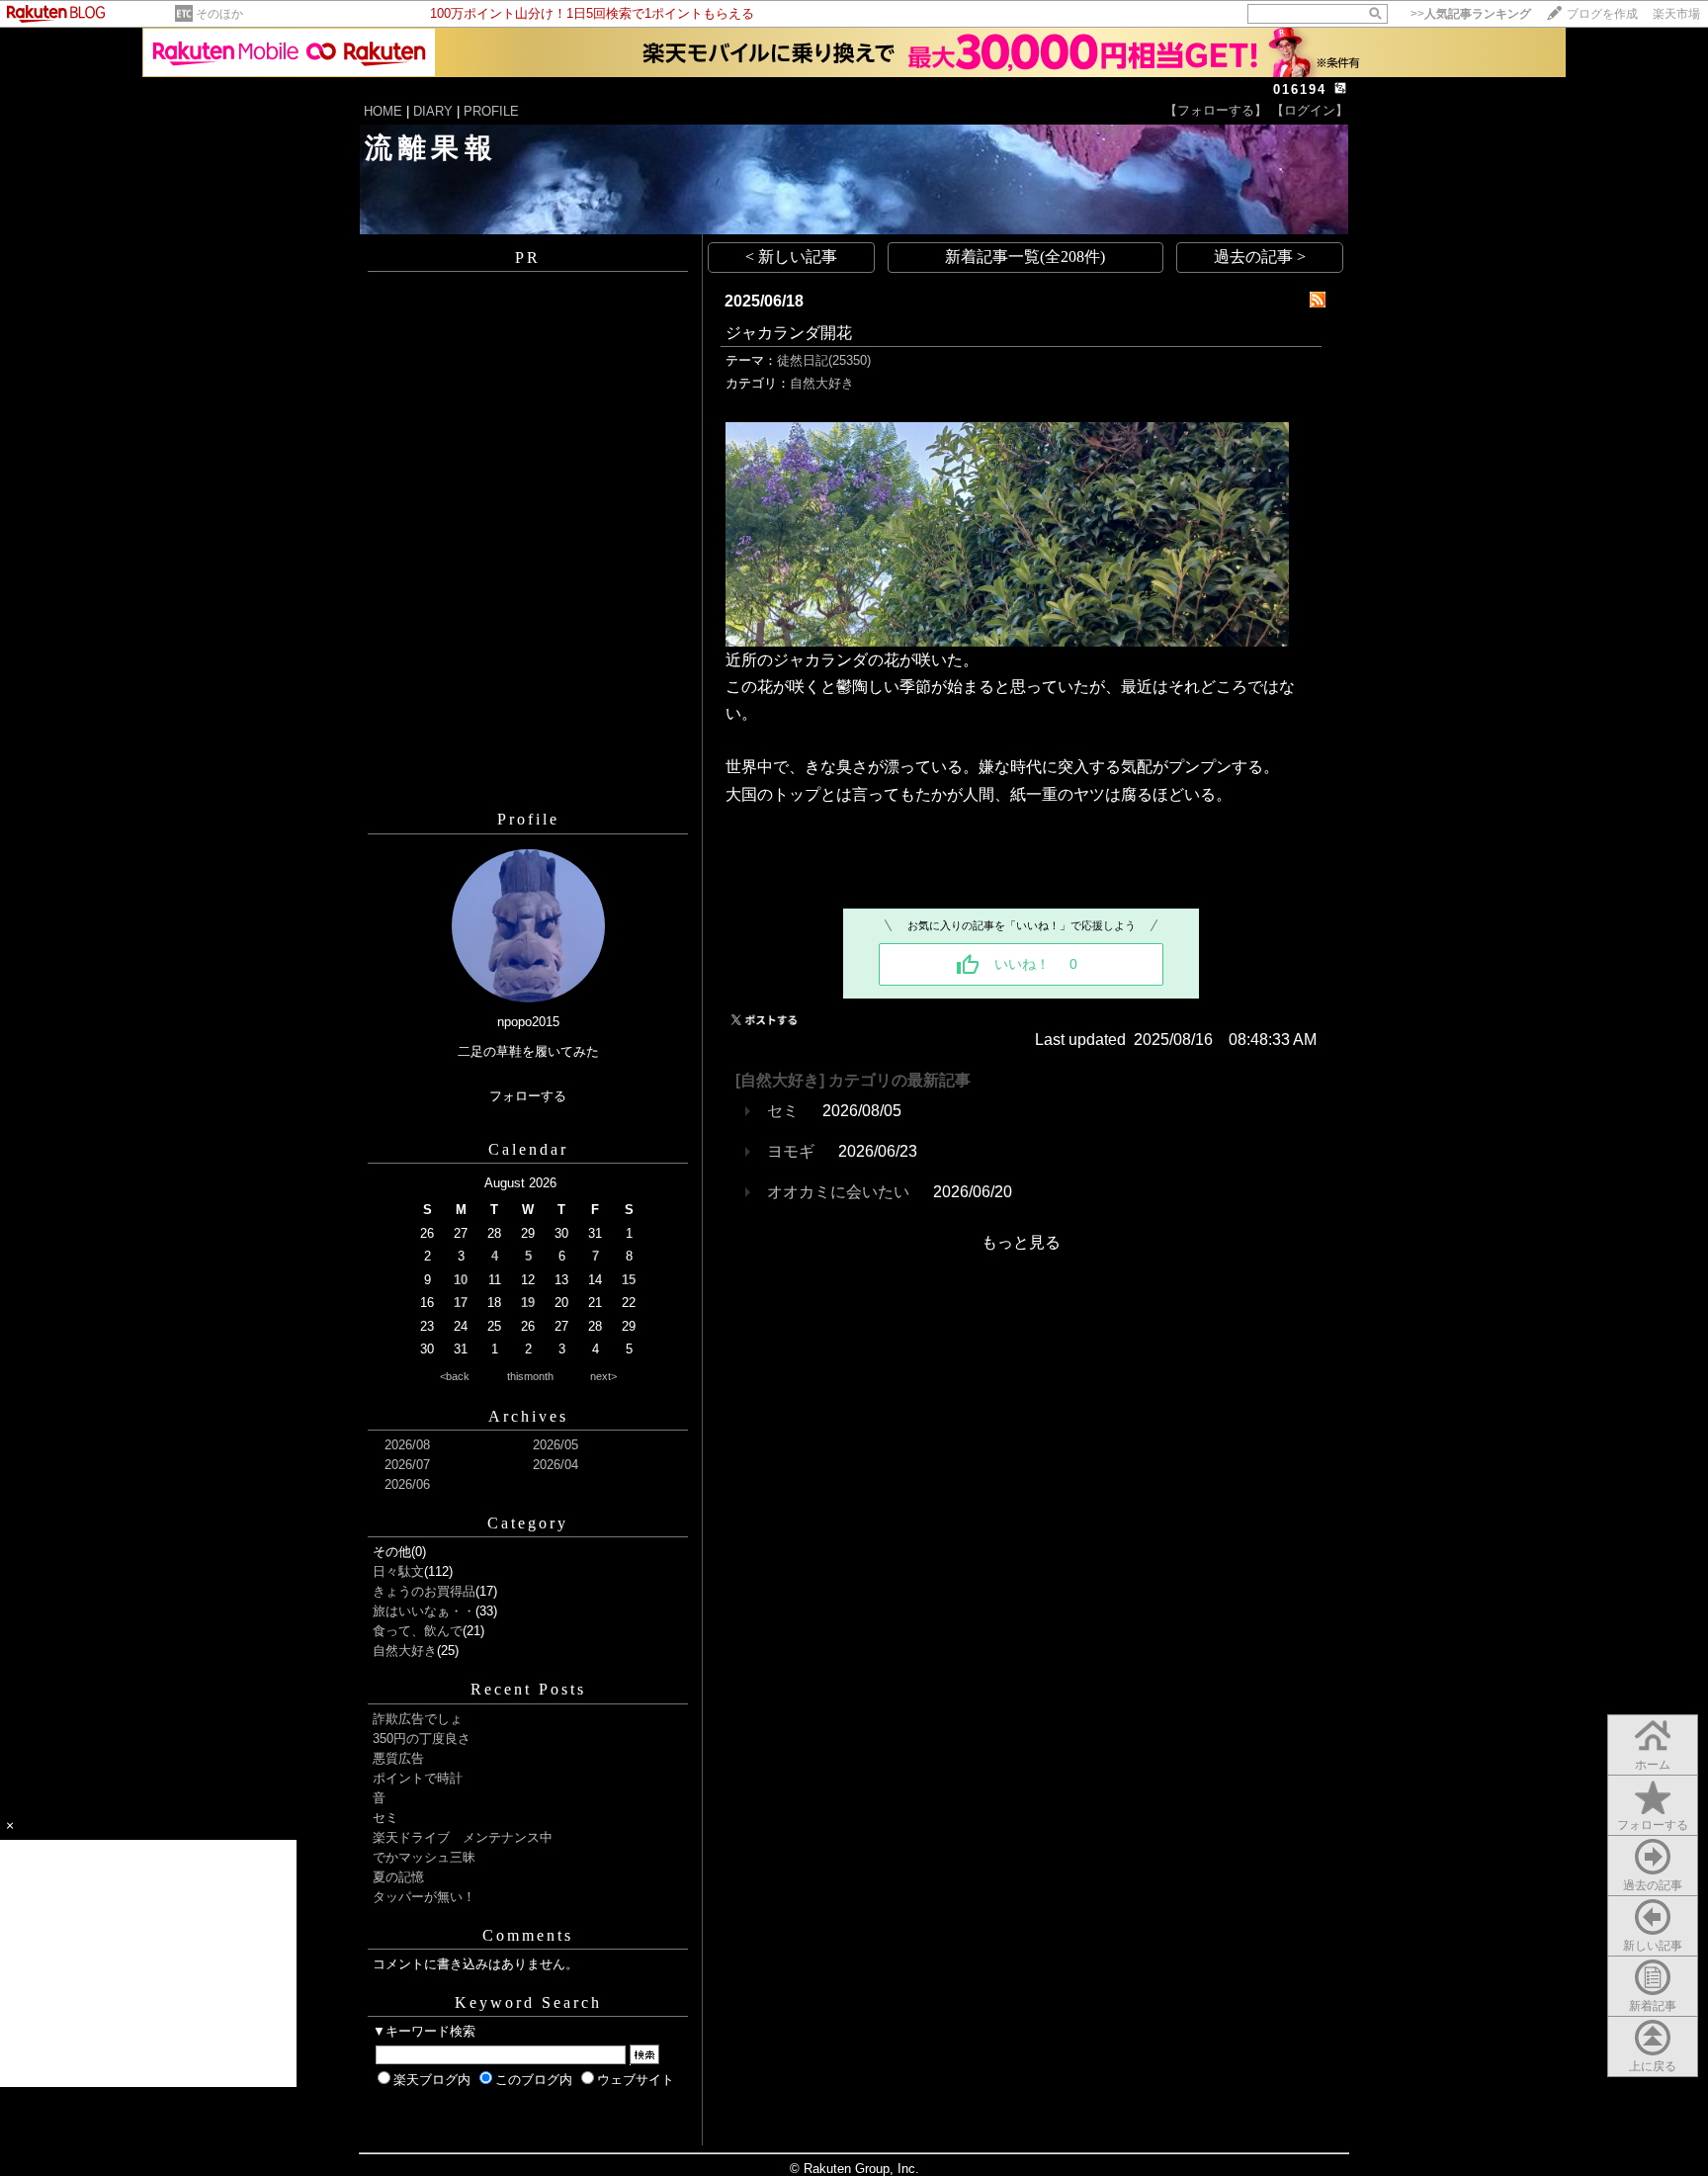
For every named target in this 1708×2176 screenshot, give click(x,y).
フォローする (1653, 1825)
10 (461, 1280)
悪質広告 (398, 1758)
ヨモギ (791, 1151)
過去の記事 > (1260, 257)
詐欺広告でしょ (418, 1719)
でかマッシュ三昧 (424, 1857)
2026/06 (407, 1484)
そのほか (219, 14)
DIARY (433, 111)
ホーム (1653, 1765)
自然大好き (405, 1651)
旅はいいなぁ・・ (424, 1611)
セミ (385, 1818)
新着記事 (1653, 2006)
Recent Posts (528, 1689)
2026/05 (555, 1445)
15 (629, 1280)
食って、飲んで (418, 1631)
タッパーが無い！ (424, 1897)
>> (1471, 14)
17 (461, 1303)
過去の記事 (1653, 1885)
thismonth (530, 1376)
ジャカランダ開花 (789, 333)
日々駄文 (398, 1571)
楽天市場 (1676, 14)
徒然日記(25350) (824, 360)
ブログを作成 (1602, 14)
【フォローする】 (1216, 110)
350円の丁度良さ (422, 1739)
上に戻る (1653, 2066)
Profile (528, 819)
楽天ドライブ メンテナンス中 (463, 1837)
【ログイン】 (1310, 110)
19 (528, 1303)
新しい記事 (1653, 1946)
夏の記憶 (398, 1877)
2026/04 (555, 1465)
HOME (383, 111)
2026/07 (407, 1465)
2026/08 (407, 1445)
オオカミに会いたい (838, 1192)
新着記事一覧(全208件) (1025, 257)
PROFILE (491, 111)
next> (603, 1376)
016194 (1300, 89)
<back (455, 1376)
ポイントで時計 (418, 1778)
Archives (528, 1416)
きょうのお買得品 (424, 1591)
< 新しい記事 (791, 257)
